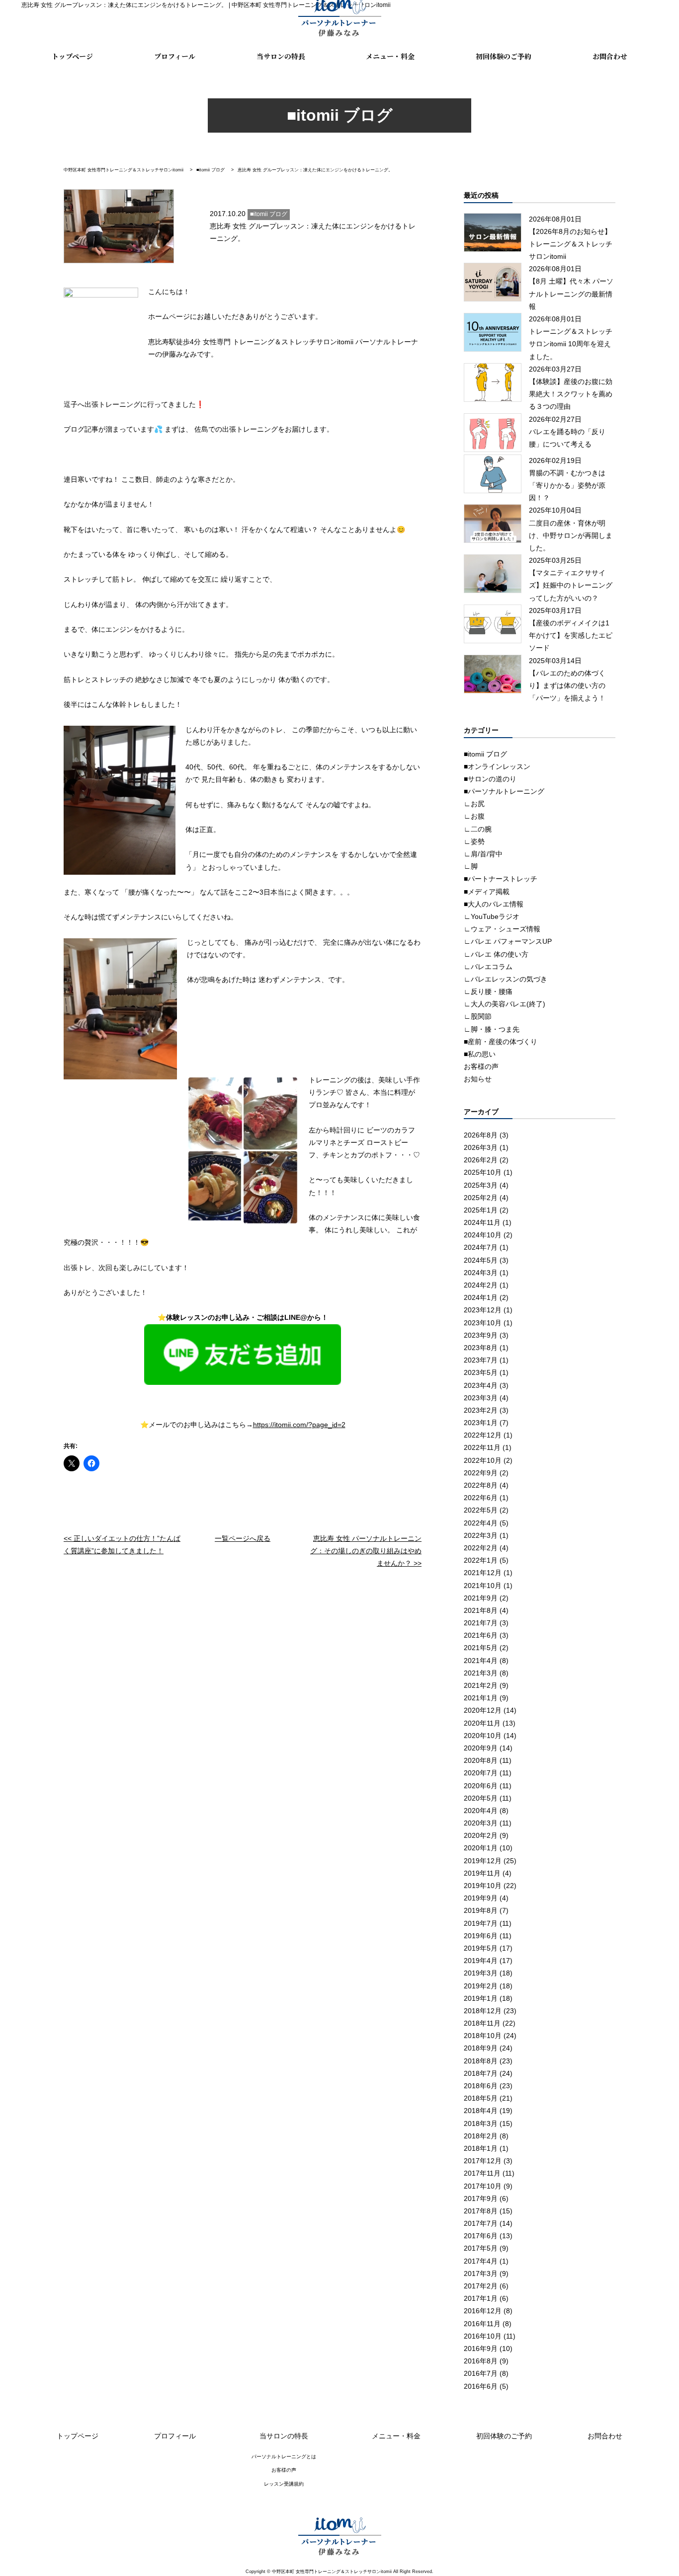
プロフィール (175, 57)
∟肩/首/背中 (483, 854)
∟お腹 (474, 816)
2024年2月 (481, 1285)
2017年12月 (483, 2161)
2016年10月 (483, 2336)
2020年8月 (481, 1760)
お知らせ (478, 1079)
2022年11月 (482, 1447)
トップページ (72, 57)
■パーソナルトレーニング (504, 791)
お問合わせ (610, 57)
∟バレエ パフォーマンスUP (508, 941)
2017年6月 (481, 2236)
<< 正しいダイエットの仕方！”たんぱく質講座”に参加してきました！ (122, 1545)
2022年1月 (481, 1560)
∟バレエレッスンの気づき (506, 979)
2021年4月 (481, 1661)
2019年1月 (481, 1998)
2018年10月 (483, 2036)
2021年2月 (481, 1685)
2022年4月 (481, 1523)
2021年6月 (481, 1635)
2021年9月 (481, 1598)
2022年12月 (483, 1435)
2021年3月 (481, 1673)
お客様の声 (481, 1066)
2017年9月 (481, 2198)
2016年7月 (481, 2373)
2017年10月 (483, 2186)
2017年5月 (481, 2248)
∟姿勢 (474, 841)
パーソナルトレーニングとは (284, 2457)
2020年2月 (481, 1835)
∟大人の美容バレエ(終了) (505, 1004)
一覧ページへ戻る (243, 1538)
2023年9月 (481, 1335)
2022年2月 (481, 1548)
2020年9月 (481, 1748)
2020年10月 (483, 1736)
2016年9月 (481, 2349)
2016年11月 (482, 2324)
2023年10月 (483, 1323)
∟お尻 (474, 804)
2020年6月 (481, 1786)
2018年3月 (481, 2123)
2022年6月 (481, 1498)
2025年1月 (481, 1210)
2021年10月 (483, 1586)
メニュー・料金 (390, 57)
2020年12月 (483, 1710)
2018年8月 (481, 2061)
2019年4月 (481, 1961)
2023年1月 (481, 1423)
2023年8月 (481, 1348)
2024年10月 (483, 1235)
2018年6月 (481, 2086)
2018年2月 (481, 2136)
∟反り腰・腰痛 (488, 991)
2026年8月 (481, 1135)
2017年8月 (481, 2211)
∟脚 (471, 866)
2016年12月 (483, 2311)
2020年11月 (482, 1723)
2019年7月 (481, 1923)
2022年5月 (481, 1510)
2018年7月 (481, 2073)
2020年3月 (481, 1823)
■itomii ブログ (485, 754)
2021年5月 (481, 1648)
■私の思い (480, 1054)
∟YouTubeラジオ (492, 916)
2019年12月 (483, 1861)
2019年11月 (482, 1873)
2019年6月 (481, 1936)
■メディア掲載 (487, 892)
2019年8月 (481, 1910)
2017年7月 (481, 2223)
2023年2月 (481, 1410)
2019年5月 (481, 1948)
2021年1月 (481, 1698)
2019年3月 (481, 1973)
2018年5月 (481, 2098)
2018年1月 (481, 2148)
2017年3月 (481, 2273)
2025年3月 (481, 1185)
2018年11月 (482, 2023)
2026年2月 (481, 1160)
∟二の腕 (478, 829)
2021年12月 (483, 1573)
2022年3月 (481, 1535)
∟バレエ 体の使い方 (496, 954)
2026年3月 (481, 1147)
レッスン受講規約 (284, 2484)
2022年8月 (481, 1485)
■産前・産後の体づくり (501, 1042)
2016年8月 (481, 2361)
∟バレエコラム (488, 967)
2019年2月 (481, 1986)
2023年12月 (483, 1310)
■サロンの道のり (490, 779)
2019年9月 (481, 1898)
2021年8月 (481, 1610)
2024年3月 (481, 1273)
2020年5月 (481, 1798)
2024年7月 (481, 1247)
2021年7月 (481, 1623)
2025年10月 (483, 1172)
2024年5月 (481, 1260)
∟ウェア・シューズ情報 (502, 929)
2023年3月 (481, 1398)
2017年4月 (481, 2261)
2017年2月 (481, 2286)
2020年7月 (481, 1773)
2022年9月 (481, 1473)
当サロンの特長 (281, 57)
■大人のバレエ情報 (494, 904)
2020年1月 (481, 1848)
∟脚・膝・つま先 (492, 1029)
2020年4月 (481, 1811)
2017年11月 (482, 2173)
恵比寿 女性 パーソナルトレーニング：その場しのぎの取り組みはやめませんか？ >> (366, 1551)
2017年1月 (481, 2298)
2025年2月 (481, 1198)
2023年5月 (481, 1372)
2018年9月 (481, 2048)
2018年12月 (483, 2011)
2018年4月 (481, 2111)
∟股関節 (478, 1016)
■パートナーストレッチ (501, 879)
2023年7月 (481, 1360)
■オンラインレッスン (497, 766)
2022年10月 (483, 1460)
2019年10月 (483, 1886)
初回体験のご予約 (504, 57)
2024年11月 (482, 1222)
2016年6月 (481, 2386)
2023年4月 (481, 1385)
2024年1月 (481, 1297)
